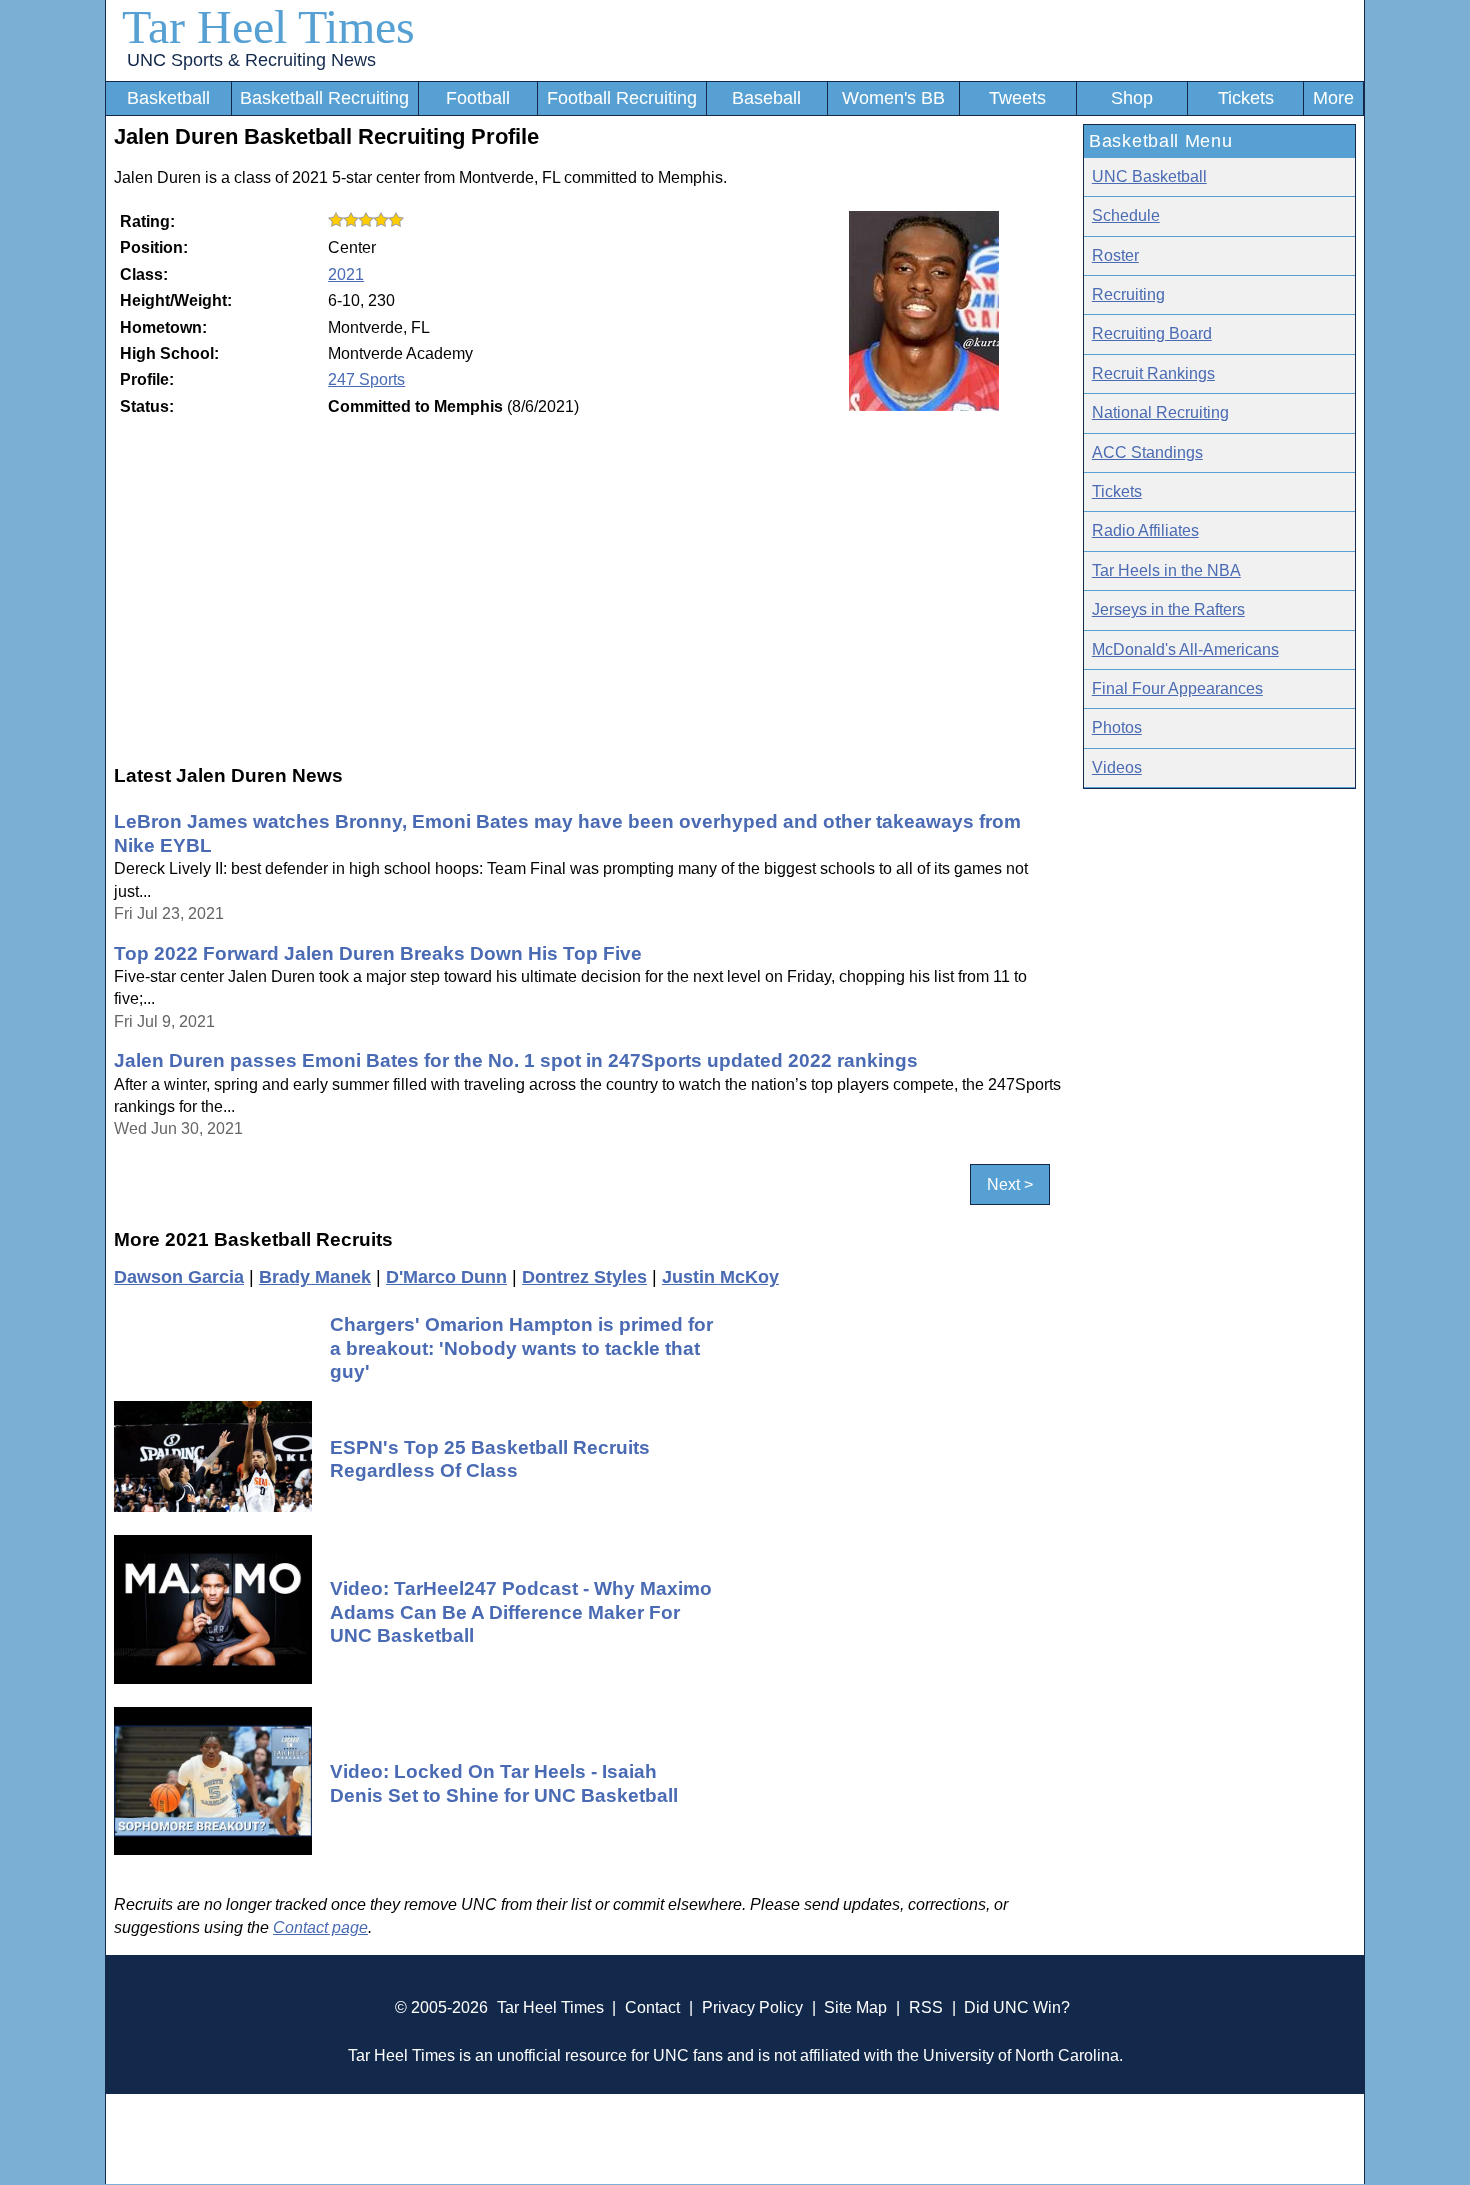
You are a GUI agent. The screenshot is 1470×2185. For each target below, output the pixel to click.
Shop (1132, 98)
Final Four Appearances (1177, 688)
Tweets (1017, 98)
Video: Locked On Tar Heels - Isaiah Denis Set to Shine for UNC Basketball (504, 1782)
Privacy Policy (752, 2007)
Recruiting (1128, 294)
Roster (1115, 255)
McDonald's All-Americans (1185, 649)
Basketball (168, 98)
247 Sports (366, 379)
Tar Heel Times (268, 26)
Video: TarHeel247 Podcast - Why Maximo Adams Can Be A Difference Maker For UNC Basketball (521, 1611)
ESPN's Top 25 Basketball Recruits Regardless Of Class (490, 1458)
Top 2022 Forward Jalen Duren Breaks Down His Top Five (378, 953)
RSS (926, 2007)
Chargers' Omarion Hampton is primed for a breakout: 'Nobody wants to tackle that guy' (521, 1347)
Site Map (855, 2007)
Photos (1117, 727)
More (1333, 98)
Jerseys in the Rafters (1168, 609)
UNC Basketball (1149, 176)
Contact (652, 2007)
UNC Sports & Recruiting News (251, 60)
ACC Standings (1147, 452)
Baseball (766, 98)
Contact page (320, 1927)
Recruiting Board (1152, 333)
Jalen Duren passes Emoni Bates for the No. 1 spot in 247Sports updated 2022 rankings (516, 1060)
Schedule (1126, 215)
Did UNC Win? (1017, 2007)
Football (478, 98)
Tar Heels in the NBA (1166, 570)
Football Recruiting (622, 98)
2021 (346, 274)
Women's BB (893, 98)
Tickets (1246, 98)
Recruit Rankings (1153, 373)
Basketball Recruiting (324, 98)
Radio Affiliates (1145, 530)
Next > (1010, 1184)
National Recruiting (1160, 412)
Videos (1117, 767)
